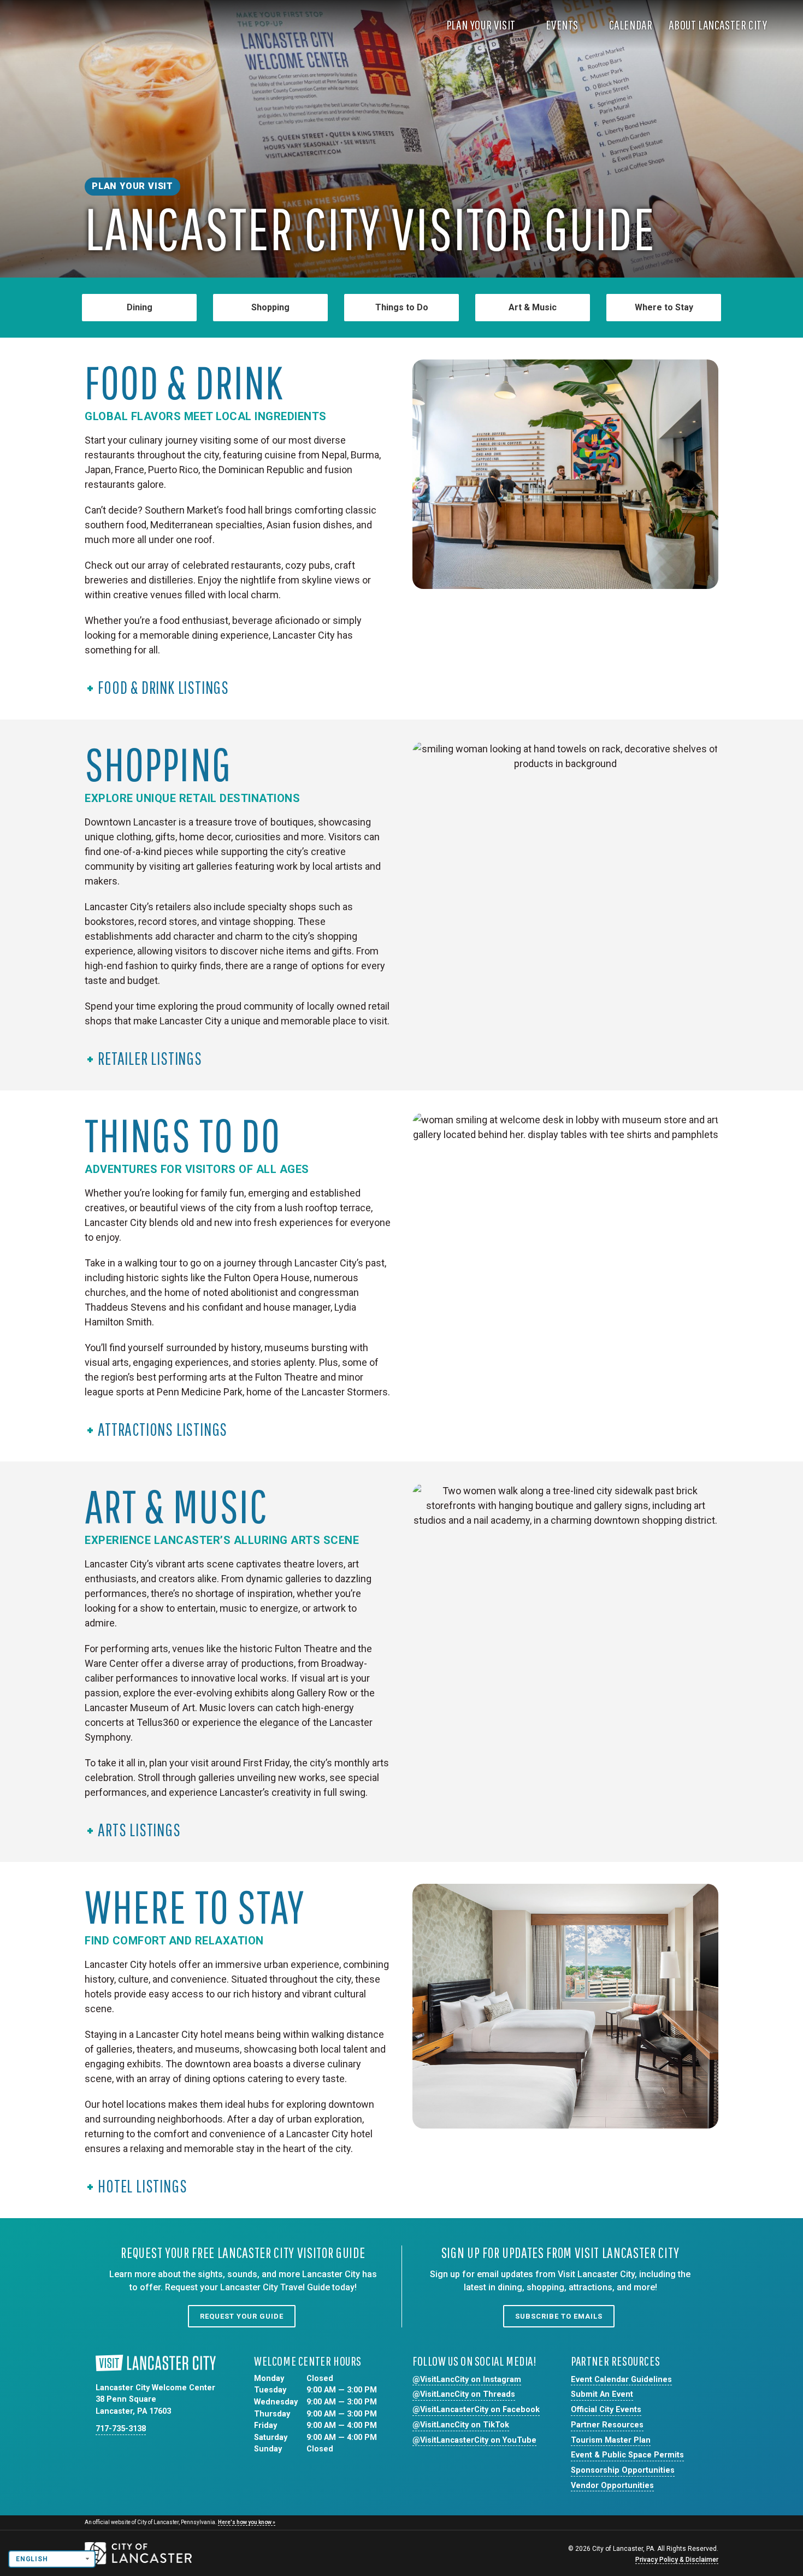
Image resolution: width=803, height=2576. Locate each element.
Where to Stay (664, 307)
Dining (140, 307)
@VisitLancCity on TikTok (461, 2425)
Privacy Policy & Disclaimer (677, 2560)
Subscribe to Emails (559, 2316)
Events (563, 25)
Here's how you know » (247, 2522)
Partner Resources (607, 2425)
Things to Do (402, 307)
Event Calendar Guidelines (621, 2380)
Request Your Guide (242, 2316)
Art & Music (533, 307)
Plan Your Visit (482, 25)
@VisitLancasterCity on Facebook (476, 2410)
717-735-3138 (121, 2429)
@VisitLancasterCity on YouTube (474, 2440)
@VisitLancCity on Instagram (467, 2380)
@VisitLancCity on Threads (464, 2394)
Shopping (270, 307)
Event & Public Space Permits (627, 2455)
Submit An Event (602, 2394)
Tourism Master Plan (611, 2440)
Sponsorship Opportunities (623, 2470)
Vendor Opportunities (612, 2486)
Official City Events (606, 2410)
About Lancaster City (719, 25)
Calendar (631, 25)
